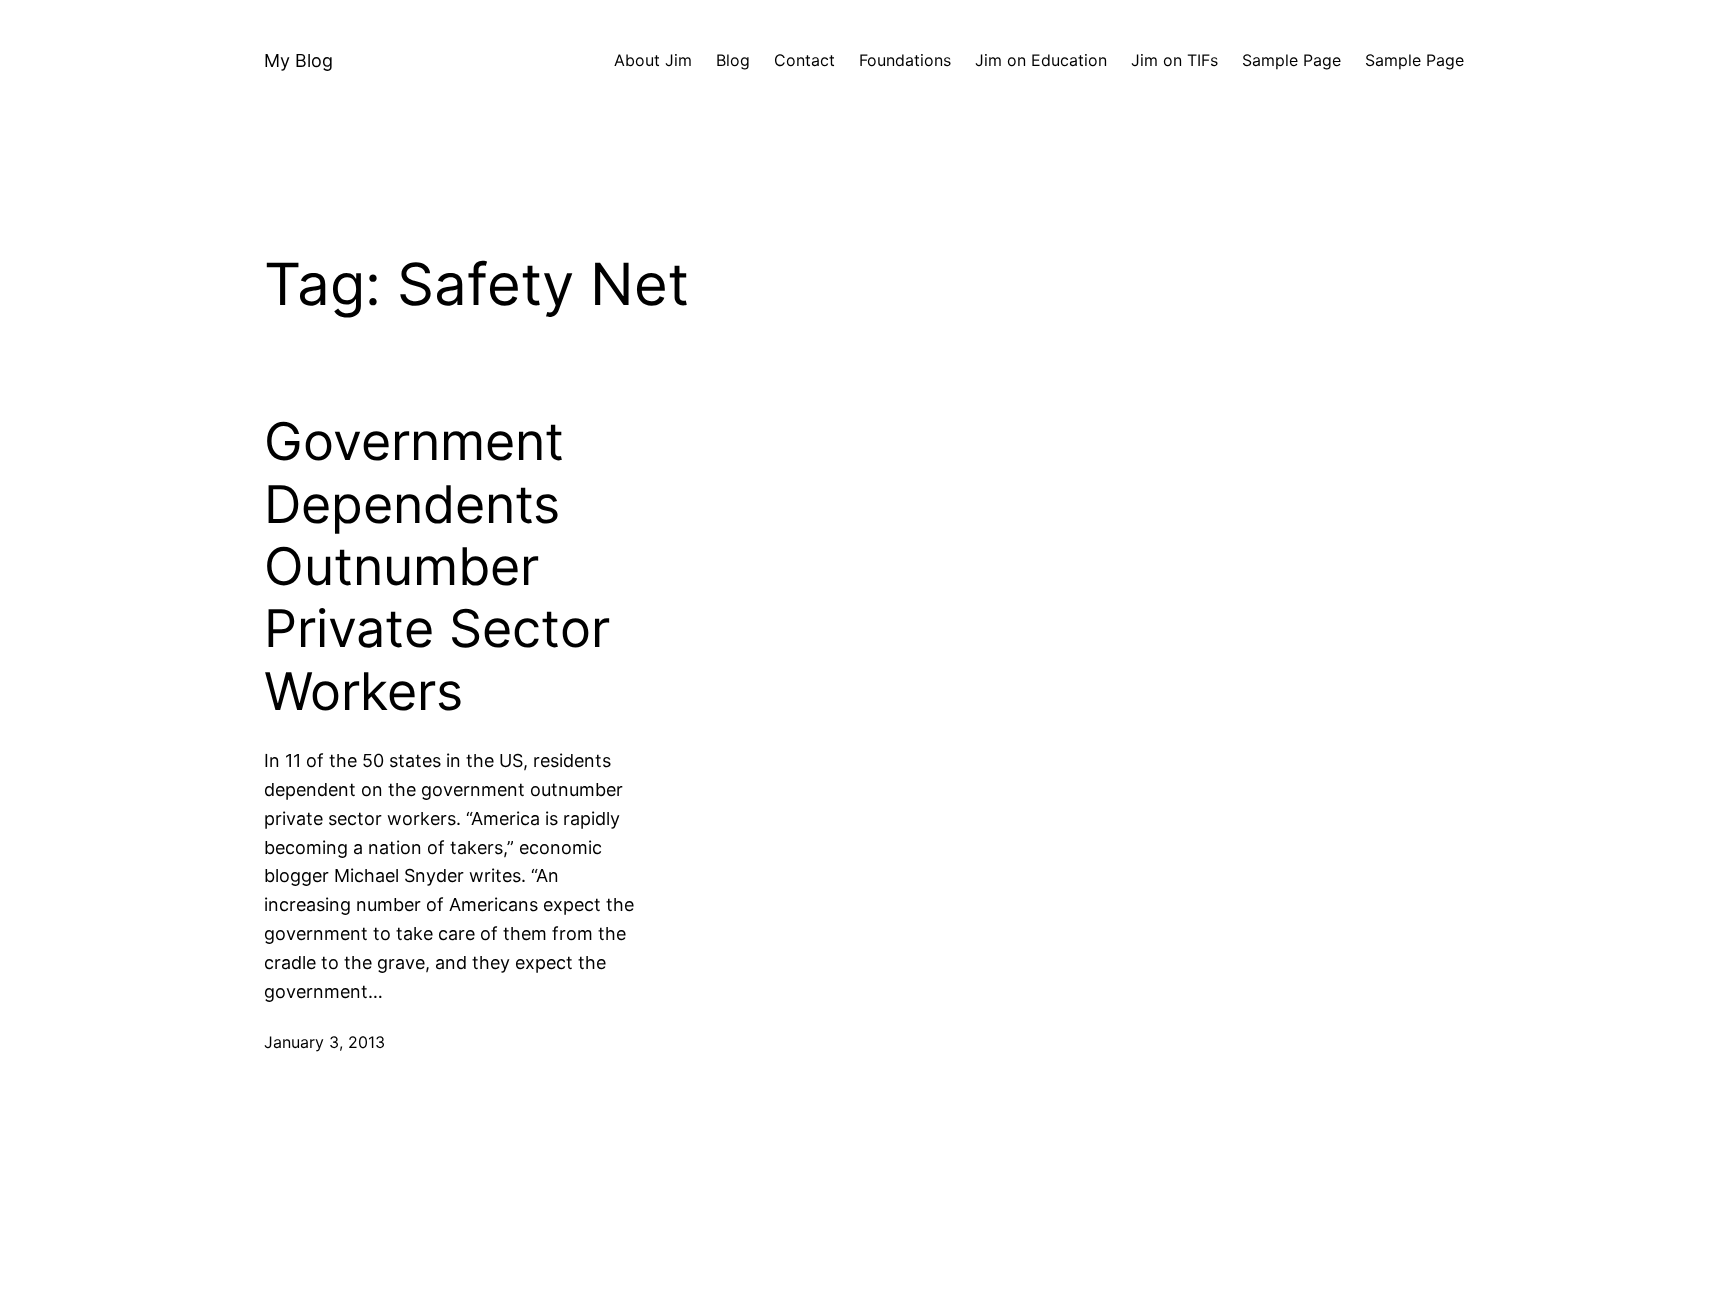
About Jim (653, 60)
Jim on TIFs (1174, 60)
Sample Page (1291, 60)
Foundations (905, 60)
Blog (733, 60)
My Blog (298, 60)
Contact (804, 60)
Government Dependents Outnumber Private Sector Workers (437, 567)
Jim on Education (1041, 60)
